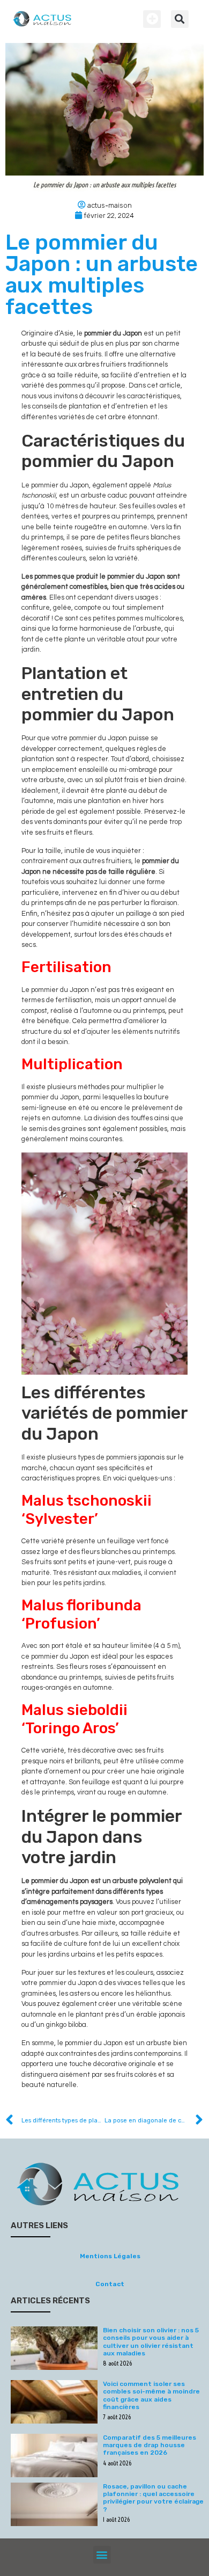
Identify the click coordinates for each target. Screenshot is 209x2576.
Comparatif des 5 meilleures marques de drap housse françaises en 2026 (150, 2445)
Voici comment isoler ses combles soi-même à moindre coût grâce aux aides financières (151, 2395)
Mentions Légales (110, 2256)
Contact (110, 2284)
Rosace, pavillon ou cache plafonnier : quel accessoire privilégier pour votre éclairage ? (153, 2498)
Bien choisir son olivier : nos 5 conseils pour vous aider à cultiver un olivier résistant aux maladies (151, 2342)
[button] (152, 19)
